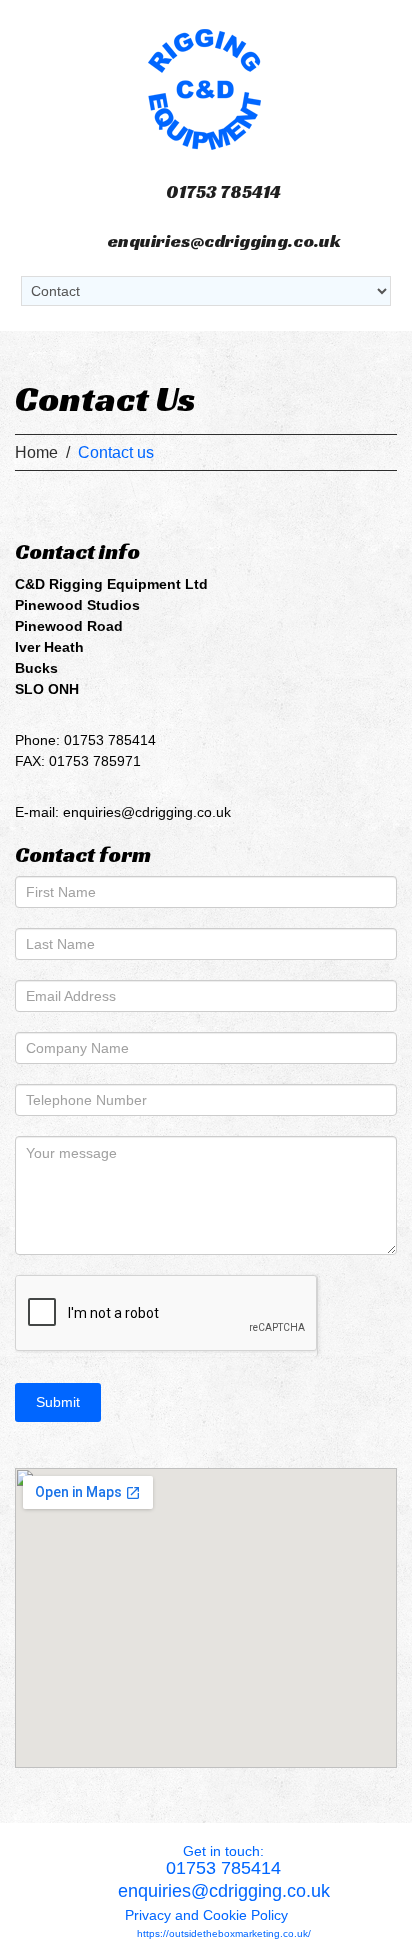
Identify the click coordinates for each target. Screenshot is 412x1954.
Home (36, 452)
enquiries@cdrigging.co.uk (224, 240)
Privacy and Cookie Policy (206, 1915)
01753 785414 (223, 191)
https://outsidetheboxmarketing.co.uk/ (224, 1933)
